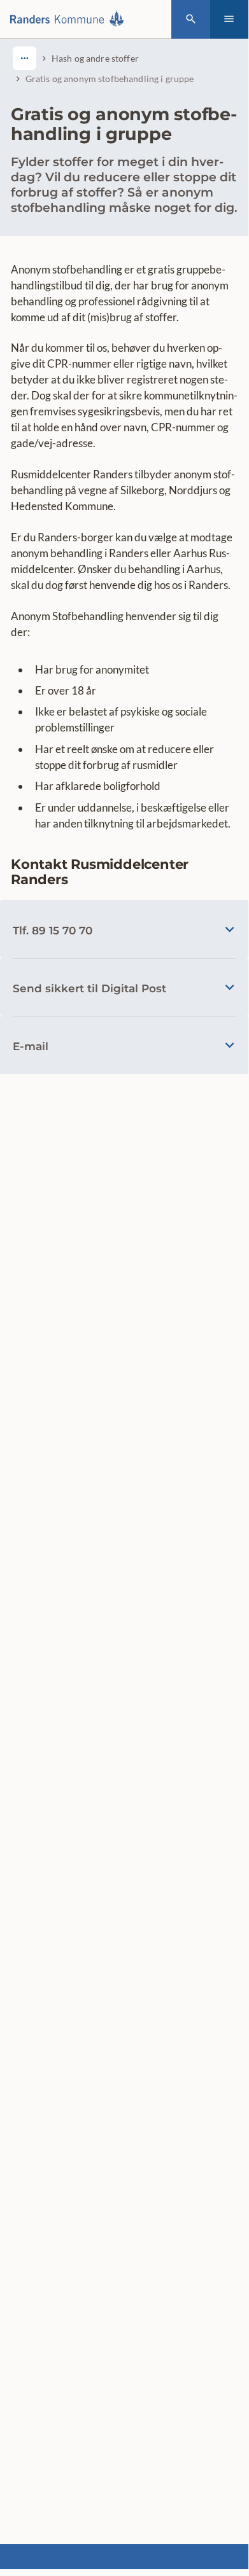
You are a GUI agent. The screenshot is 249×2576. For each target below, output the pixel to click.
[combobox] (25, 58)
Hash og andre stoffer (95, 58)
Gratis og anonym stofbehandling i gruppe (110, 79)
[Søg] (191, 19)
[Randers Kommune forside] (70, 19)
